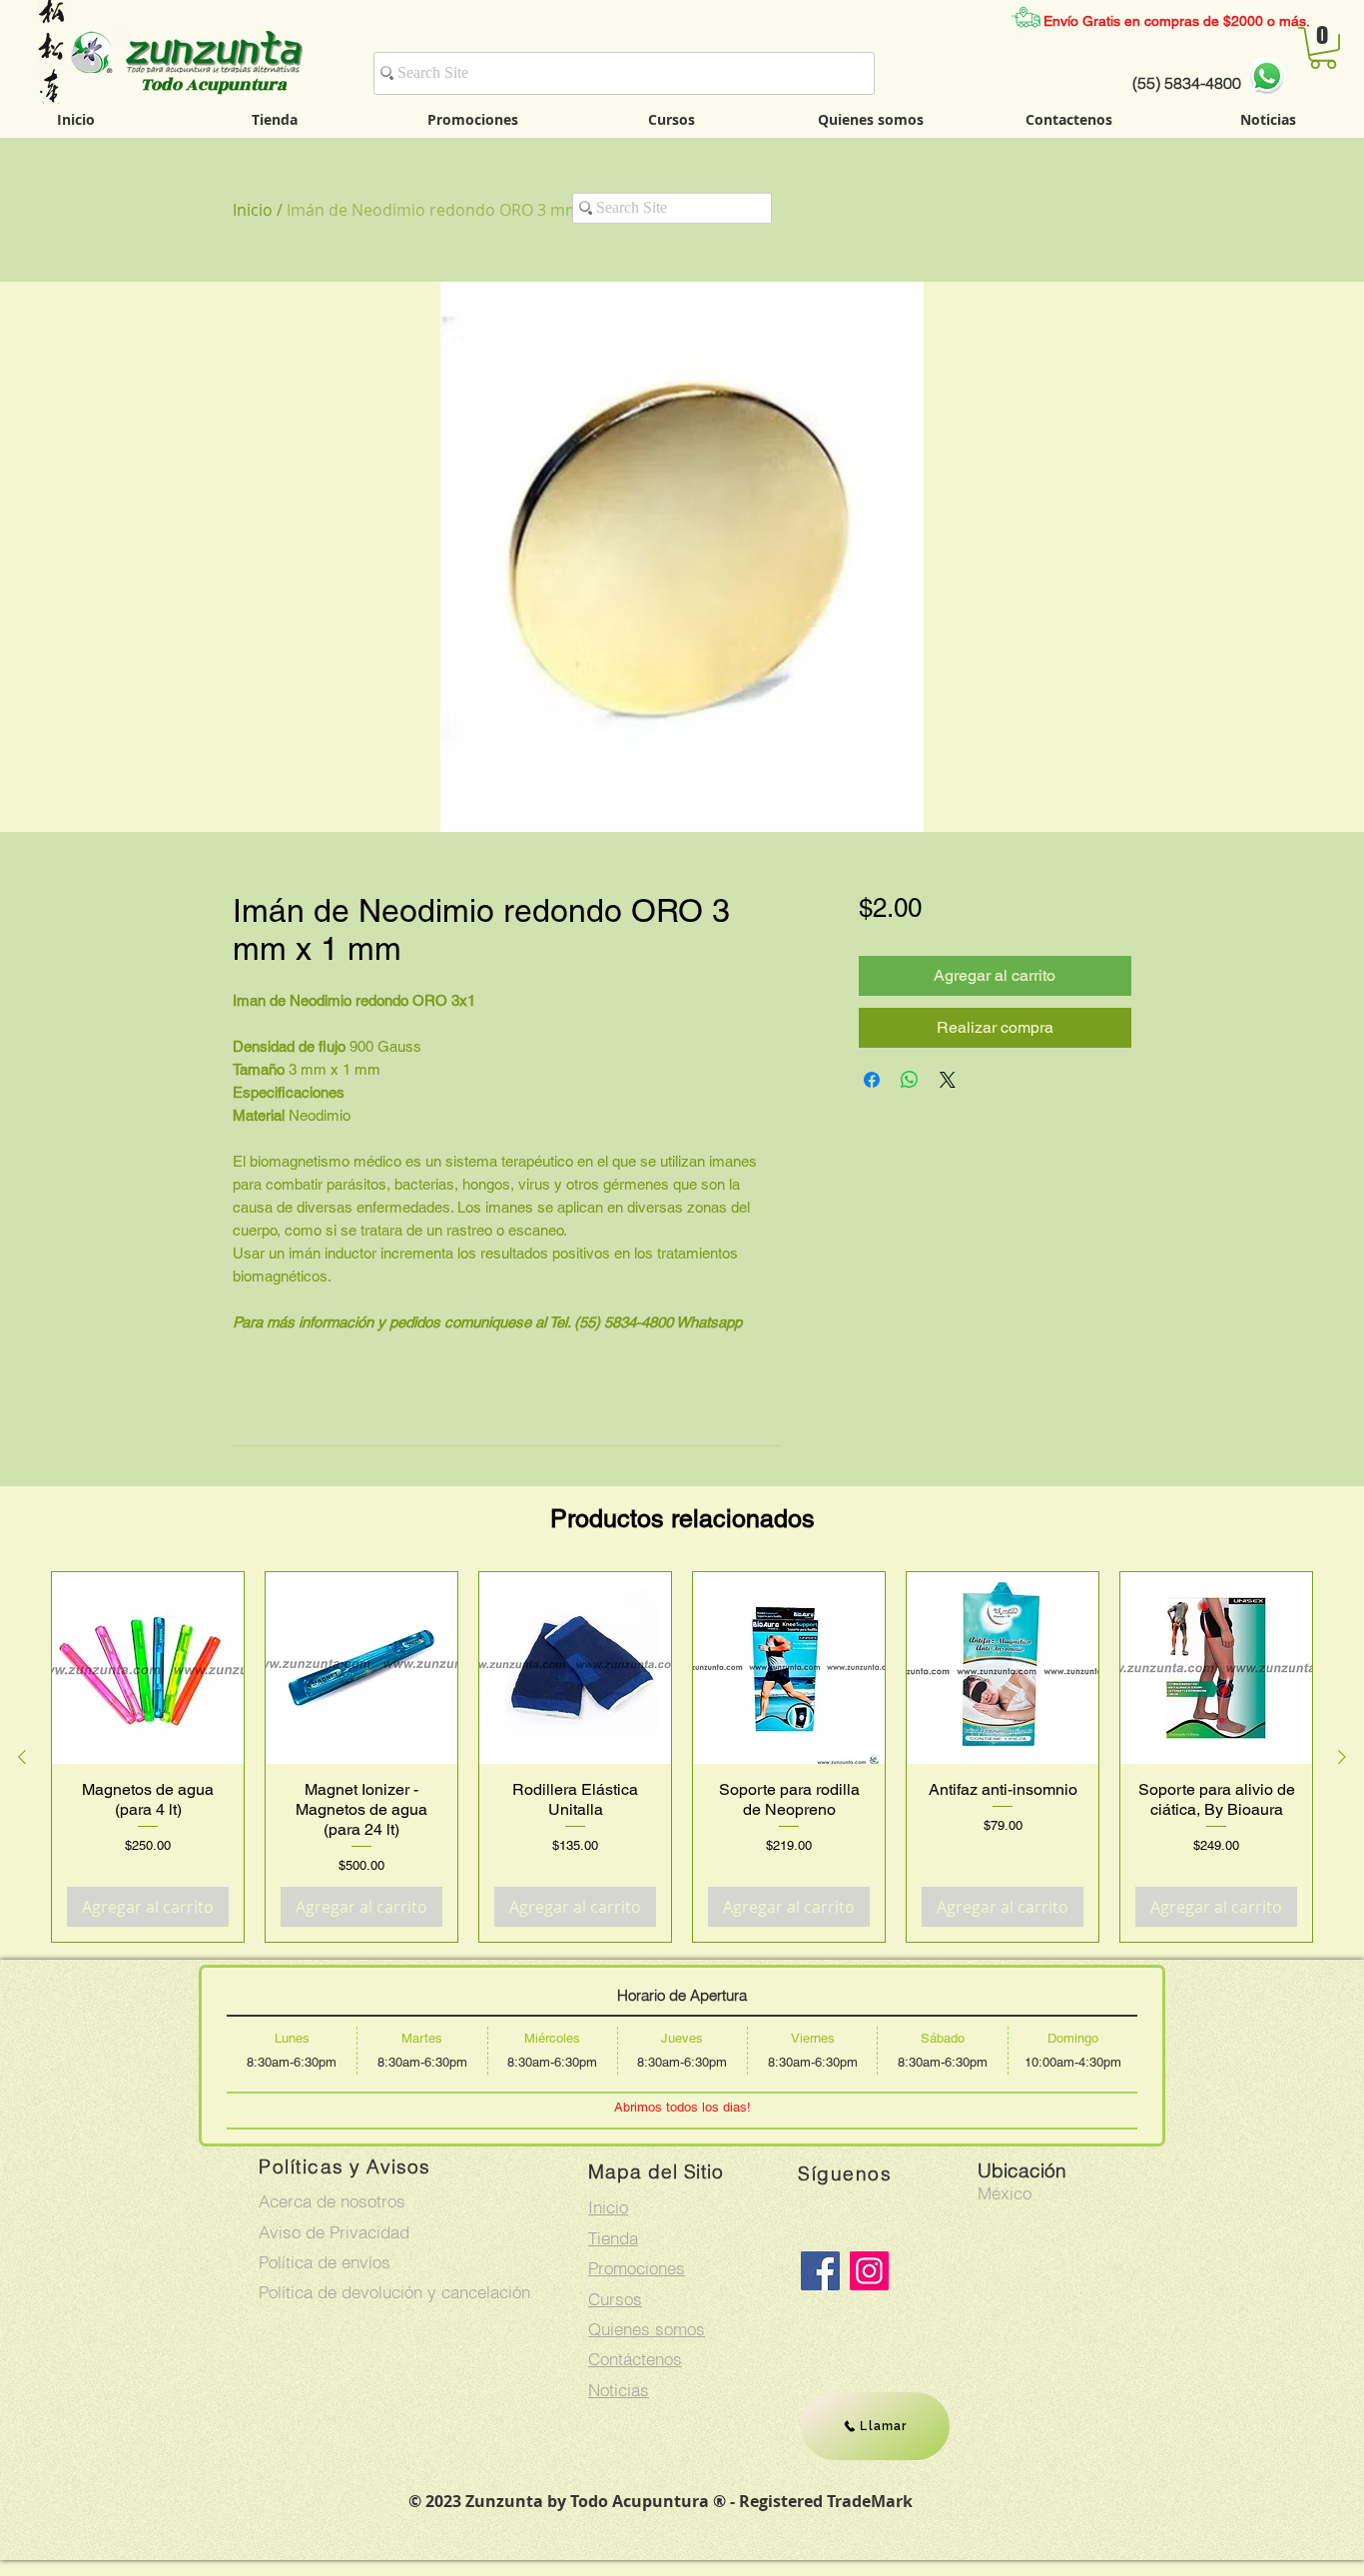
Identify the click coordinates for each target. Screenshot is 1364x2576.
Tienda (613, 2238)
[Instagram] (869, 2271)
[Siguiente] (1342, 1757)
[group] (682, 1757)
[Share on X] (948, 1080)
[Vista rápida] (148, 1668)
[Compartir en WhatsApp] (910, 1080)
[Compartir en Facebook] (872, 1080)
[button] (1323, 48)
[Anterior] (22, 1757)
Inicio (253, 210)
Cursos (615, 2299)
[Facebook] (820, 2271)
